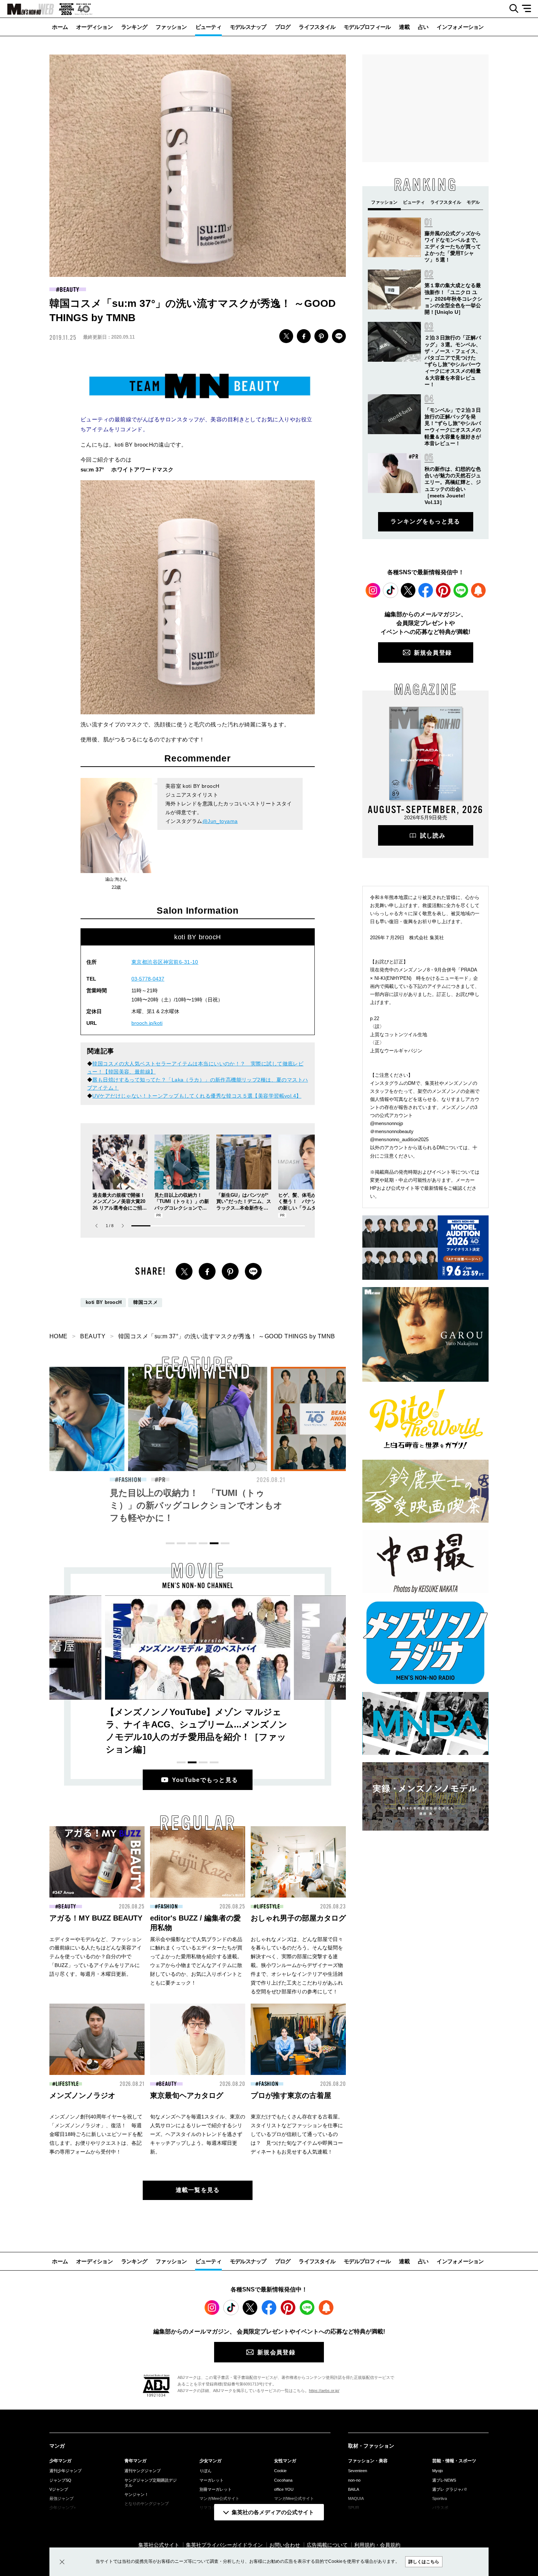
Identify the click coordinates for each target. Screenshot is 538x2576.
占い (423, 27)
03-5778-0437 (148, 979)
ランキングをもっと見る (425, 521)
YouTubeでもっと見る (205, 1780)
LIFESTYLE (269, 1907)
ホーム (60, 27)
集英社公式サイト (159, 2545)
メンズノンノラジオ (82, 2095)
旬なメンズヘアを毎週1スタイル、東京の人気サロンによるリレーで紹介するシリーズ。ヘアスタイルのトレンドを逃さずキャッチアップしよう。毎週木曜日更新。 (198, 2134)
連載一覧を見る (198, 2190)
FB (304, 336)
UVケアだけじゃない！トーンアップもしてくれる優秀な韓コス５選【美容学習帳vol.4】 (197, 1096)
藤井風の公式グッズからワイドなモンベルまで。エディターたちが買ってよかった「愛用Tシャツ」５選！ (453, 247)
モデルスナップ (248, 27)
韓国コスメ (145, 1302)
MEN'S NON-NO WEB (27, 9)
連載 (404, 27)
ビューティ (208, 27)
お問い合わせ (285, 2545)
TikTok (391, 590)
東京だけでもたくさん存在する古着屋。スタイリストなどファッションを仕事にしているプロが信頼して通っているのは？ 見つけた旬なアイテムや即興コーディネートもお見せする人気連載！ (297, 2134)
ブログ (283, 27)
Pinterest (443, 590)
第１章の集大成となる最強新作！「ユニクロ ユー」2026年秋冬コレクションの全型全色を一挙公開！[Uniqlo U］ (453, 299)
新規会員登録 (433, 653)
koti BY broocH (104, 1302)
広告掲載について (327, 2545)
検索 (511, 9)
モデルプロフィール (367, 27)
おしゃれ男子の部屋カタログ (298, 1918)
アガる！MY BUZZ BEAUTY (96, 1918)
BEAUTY (69, 290)
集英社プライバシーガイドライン (224, 2545)
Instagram (373, 590)
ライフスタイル (317, 27)
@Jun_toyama (220, 821)
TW (286, 336)
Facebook (426, 590)
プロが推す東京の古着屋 (291, 2095)
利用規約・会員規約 (377, 2545)
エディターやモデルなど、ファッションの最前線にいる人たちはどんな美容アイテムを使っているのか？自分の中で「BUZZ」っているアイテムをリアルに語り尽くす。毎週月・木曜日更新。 (96, 1957)
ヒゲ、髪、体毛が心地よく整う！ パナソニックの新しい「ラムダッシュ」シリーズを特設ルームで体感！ (304, 1208)
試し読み (433, 836)
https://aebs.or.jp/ (324, 2391)
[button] (123, 1226)
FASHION (182, 1480)
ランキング (134, 27)
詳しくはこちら (424, 2562)
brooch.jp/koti (147, 1023)
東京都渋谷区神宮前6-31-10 (165, 962)
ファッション (171, 27)
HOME (59, 1336)
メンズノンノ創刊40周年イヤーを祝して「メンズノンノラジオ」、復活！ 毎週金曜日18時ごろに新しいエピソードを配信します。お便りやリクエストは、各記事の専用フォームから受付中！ (96, 2134)
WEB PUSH (478, 590)
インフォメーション (460, 27)
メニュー (529, 9)
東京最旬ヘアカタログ (187, 2095)
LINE (339, 336)
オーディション (94, 27)
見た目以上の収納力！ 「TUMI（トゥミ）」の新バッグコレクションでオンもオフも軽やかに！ (106, 1505)
